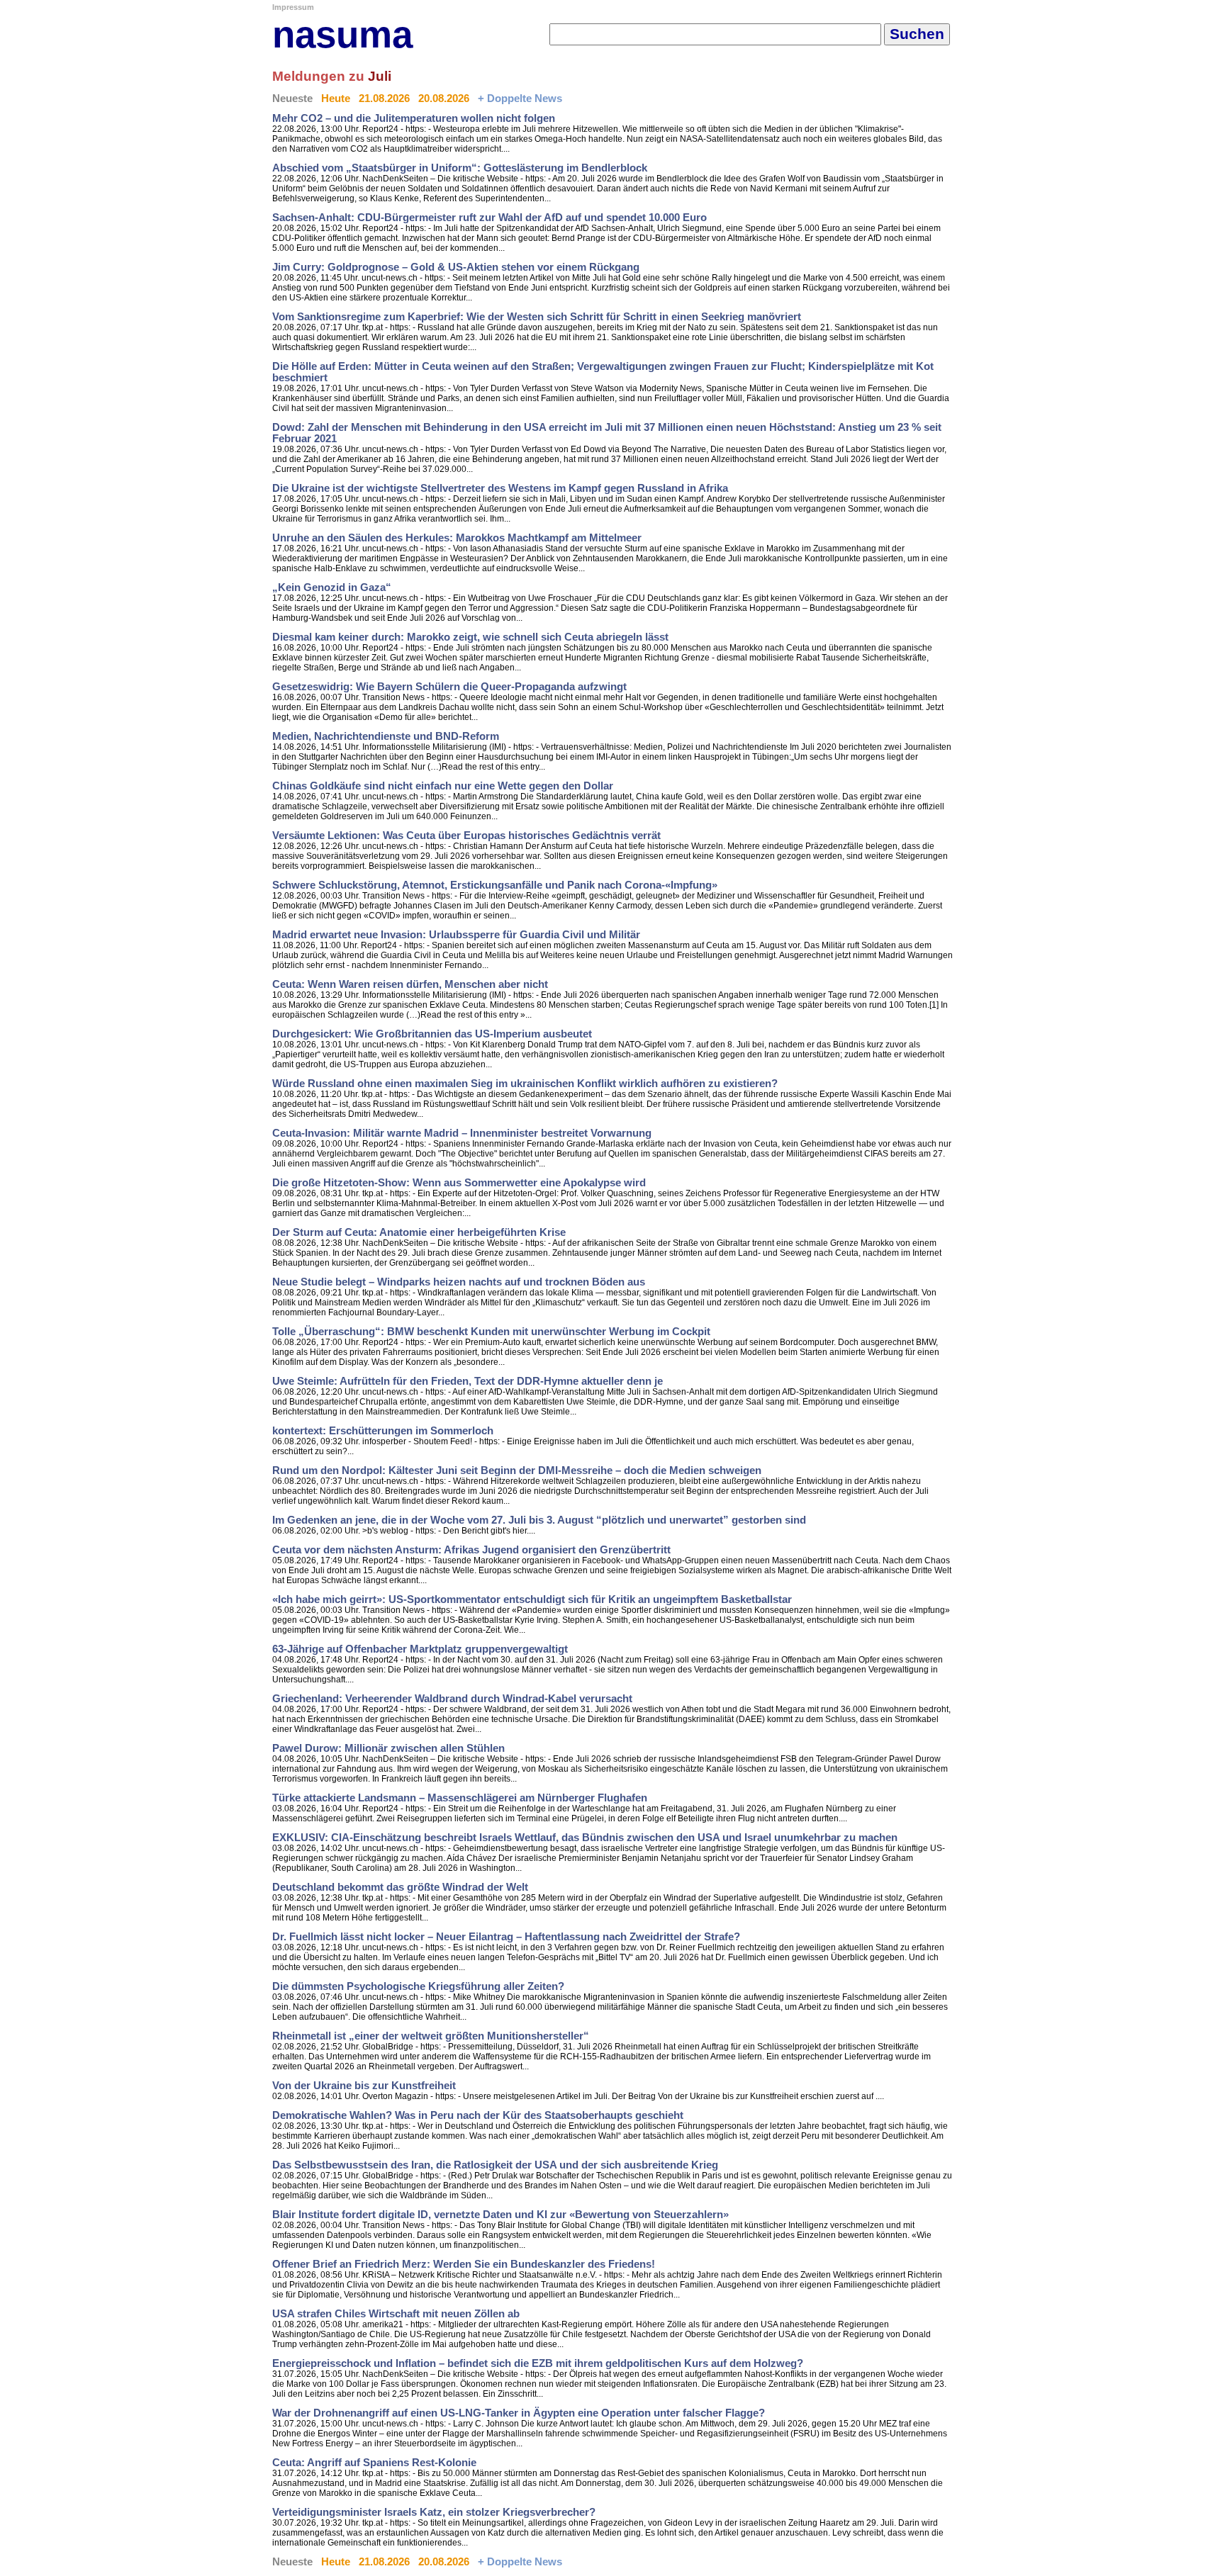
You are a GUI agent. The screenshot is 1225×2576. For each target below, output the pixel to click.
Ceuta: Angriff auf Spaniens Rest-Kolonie (374, 2463)
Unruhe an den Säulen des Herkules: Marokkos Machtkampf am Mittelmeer (457, 538)
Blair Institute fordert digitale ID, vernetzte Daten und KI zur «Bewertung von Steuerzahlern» (500, 2215)
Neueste (292, 99)
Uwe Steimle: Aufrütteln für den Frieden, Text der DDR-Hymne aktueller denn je (468, 1381)
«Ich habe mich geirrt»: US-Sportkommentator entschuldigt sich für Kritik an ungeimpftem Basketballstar (532, 1599)
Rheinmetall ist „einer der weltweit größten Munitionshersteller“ (431, 2036)
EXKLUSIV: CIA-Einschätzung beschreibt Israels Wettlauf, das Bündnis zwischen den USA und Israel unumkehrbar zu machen (585, 1838)
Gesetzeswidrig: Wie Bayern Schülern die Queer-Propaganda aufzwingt (449, 687)
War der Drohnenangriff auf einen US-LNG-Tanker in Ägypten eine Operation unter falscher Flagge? (519, 2413)
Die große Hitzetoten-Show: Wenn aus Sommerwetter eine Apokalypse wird (459, 1183)
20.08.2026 (444, 99)
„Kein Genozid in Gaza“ (332, 587)
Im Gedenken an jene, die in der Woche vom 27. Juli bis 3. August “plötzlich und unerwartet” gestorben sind (539, 1520)
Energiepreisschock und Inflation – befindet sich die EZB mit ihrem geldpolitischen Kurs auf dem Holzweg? (538, 2363)
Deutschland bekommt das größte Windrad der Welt (400, 1887)
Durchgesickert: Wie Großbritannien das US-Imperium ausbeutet (432, 1034)
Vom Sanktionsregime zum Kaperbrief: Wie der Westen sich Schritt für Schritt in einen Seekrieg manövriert (537, 317)
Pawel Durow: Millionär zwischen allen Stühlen (388, 1748)
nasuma (342, 34)
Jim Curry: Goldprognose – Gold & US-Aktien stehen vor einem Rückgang (456, 267)
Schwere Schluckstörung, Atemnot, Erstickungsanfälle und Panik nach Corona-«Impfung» (495, 885)
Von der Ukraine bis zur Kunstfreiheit (364, 2086)
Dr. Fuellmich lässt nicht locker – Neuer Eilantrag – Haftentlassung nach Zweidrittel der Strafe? (506, 1937)
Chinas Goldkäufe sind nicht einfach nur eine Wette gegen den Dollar (443, 786)
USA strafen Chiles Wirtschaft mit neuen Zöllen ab (396, 2314)
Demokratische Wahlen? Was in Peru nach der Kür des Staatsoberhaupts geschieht (478, 2115)
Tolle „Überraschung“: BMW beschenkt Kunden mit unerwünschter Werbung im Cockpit (491, 1332)
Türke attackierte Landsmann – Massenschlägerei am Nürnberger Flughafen (460, 1798)
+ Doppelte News (520, 99)
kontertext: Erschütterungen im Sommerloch (383, 1431)
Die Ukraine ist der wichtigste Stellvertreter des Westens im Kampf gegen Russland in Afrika (500, 488)
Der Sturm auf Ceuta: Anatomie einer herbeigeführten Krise (419, 1232)
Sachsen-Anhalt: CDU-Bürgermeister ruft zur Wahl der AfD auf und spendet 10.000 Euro (490, 218)
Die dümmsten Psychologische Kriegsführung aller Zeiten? (418, 1986)
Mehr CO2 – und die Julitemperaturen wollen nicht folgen (414, 118)
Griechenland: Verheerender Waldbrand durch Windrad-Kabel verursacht (452, 1699)
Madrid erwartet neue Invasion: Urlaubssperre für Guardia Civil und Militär (456, 935)
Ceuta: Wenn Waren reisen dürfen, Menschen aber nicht (410, 984)
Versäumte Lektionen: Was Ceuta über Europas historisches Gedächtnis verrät (466, 836)
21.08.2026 (384, 99)
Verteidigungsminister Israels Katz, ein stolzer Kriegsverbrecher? (434, 2512)
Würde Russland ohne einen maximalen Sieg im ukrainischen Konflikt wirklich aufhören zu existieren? (525, 1084)
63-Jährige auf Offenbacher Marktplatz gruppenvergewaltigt (420, 1649)
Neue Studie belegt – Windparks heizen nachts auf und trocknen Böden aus (459, 1282)
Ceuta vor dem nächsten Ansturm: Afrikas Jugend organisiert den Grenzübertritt (471, 1550)
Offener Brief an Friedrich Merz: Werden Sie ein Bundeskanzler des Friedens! (464, 2264)
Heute (336, 99)
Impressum (293, 7)
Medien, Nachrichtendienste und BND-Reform (386, 736)
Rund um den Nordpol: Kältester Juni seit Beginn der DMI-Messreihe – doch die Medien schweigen (517, 1470)
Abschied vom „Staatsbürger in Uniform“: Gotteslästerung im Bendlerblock (460, 168)
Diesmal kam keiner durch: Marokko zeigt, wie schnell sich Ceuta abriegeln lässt (470, 637)
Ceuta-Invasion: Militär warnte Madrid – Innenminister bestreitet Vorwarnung (462, 1133)
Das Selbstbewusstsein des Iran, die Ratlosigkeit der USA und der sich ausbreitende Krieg (495, 2165)
